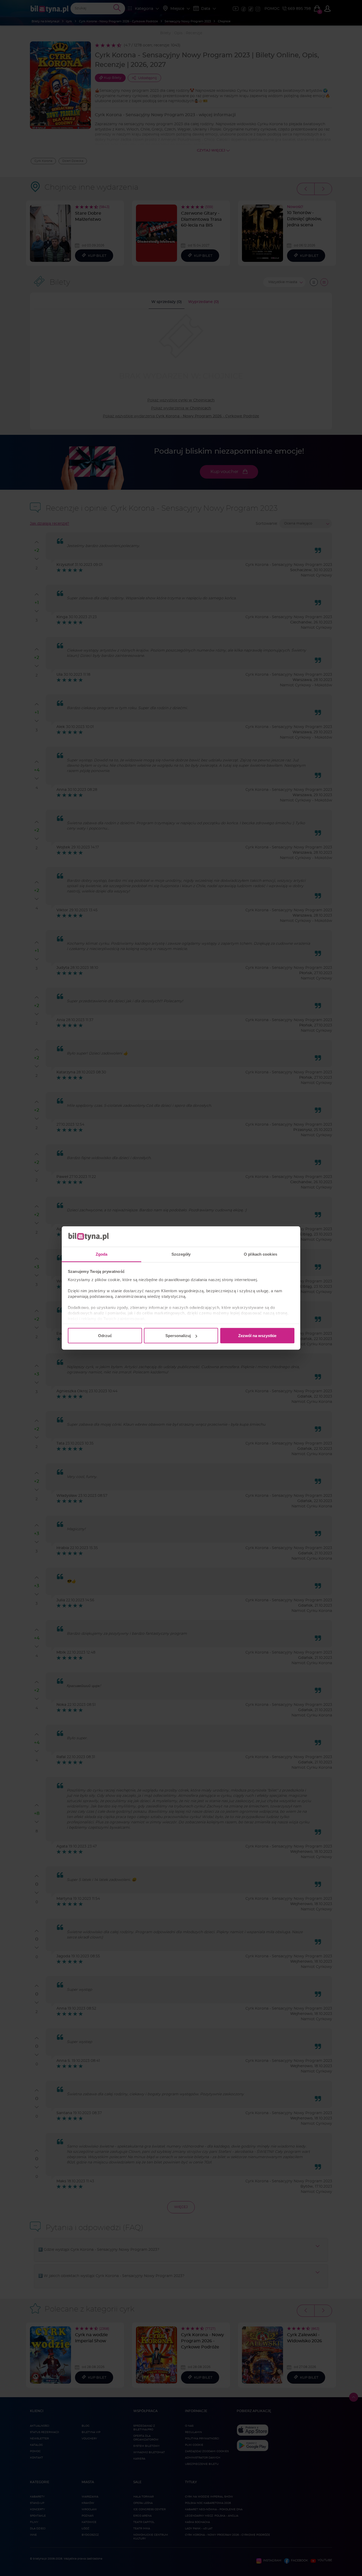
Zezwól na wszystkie (257, 1336)
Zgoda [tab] (102, 1254)
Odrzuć (105, 1336)
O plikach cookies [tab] (261, 1254)
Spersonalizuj (178, 1336)
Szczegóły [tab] (181, 1254)
